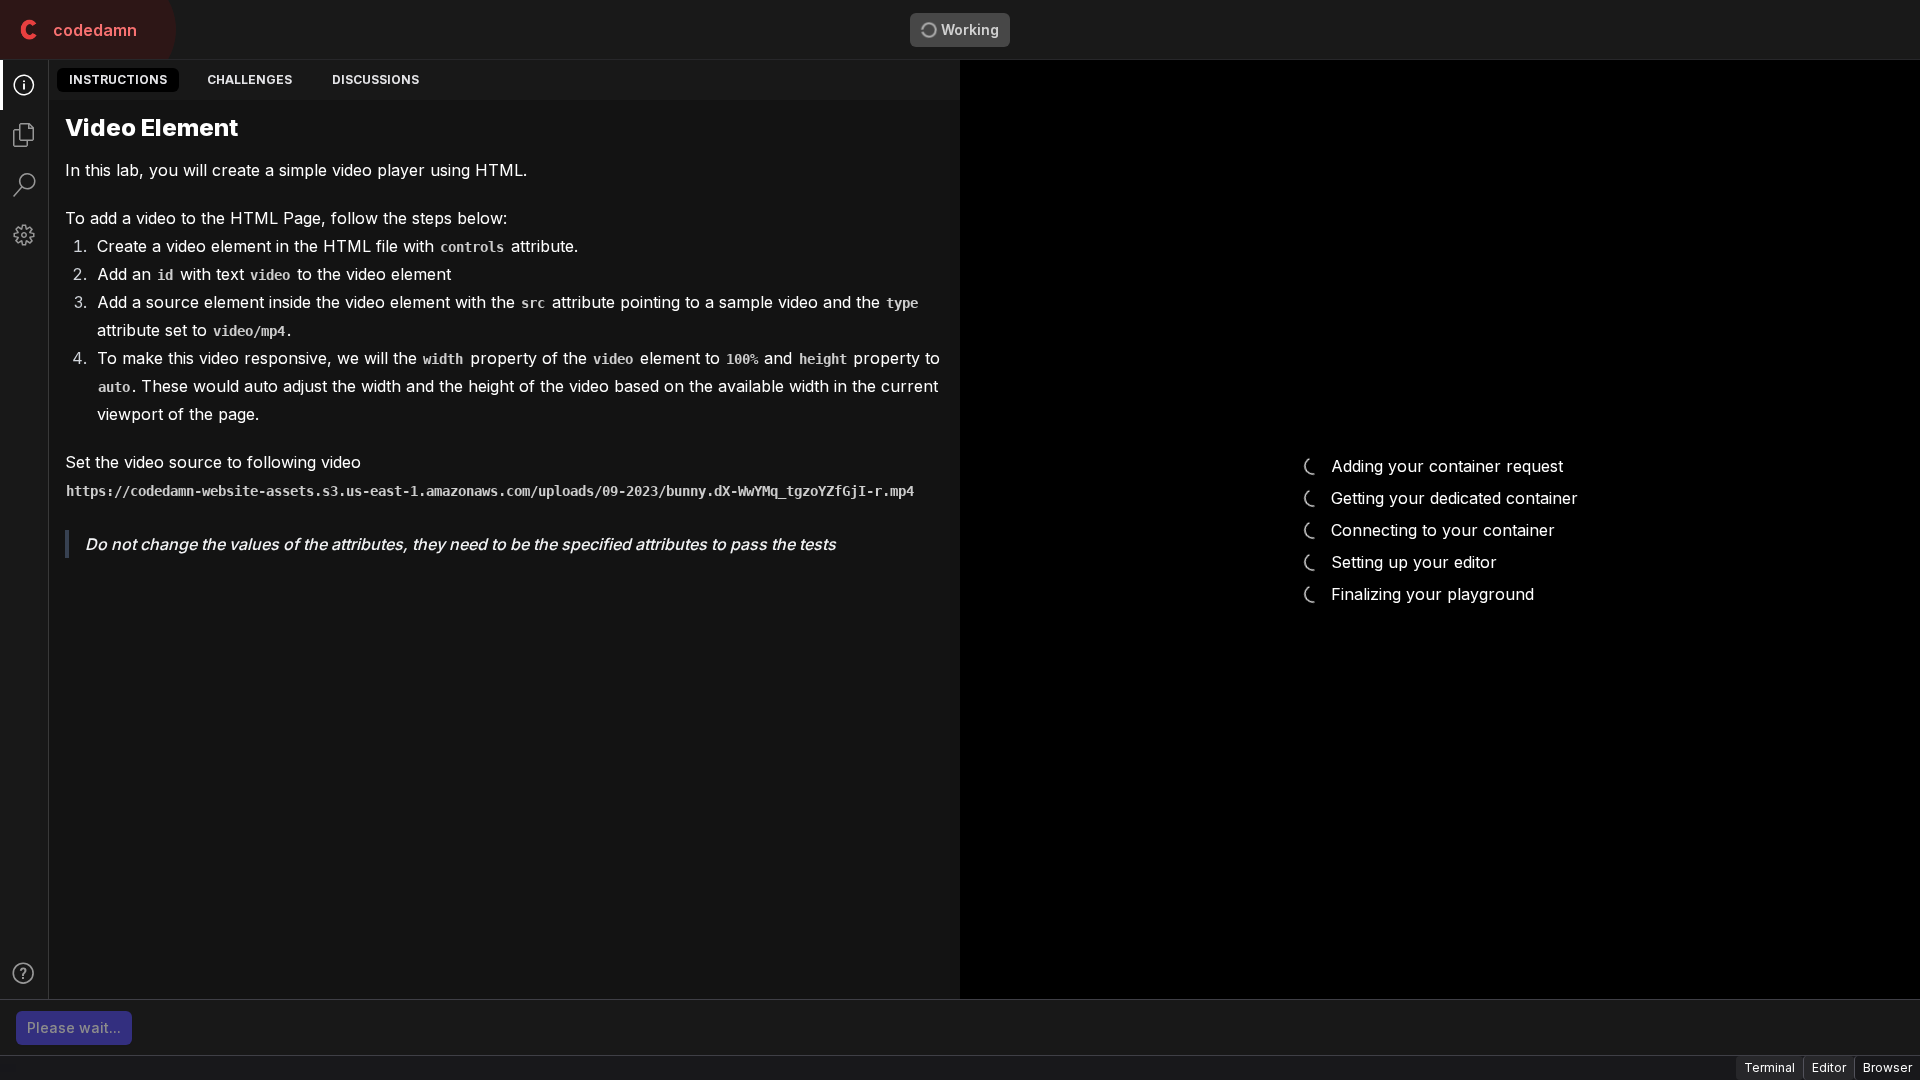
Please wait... (74, 1027)
